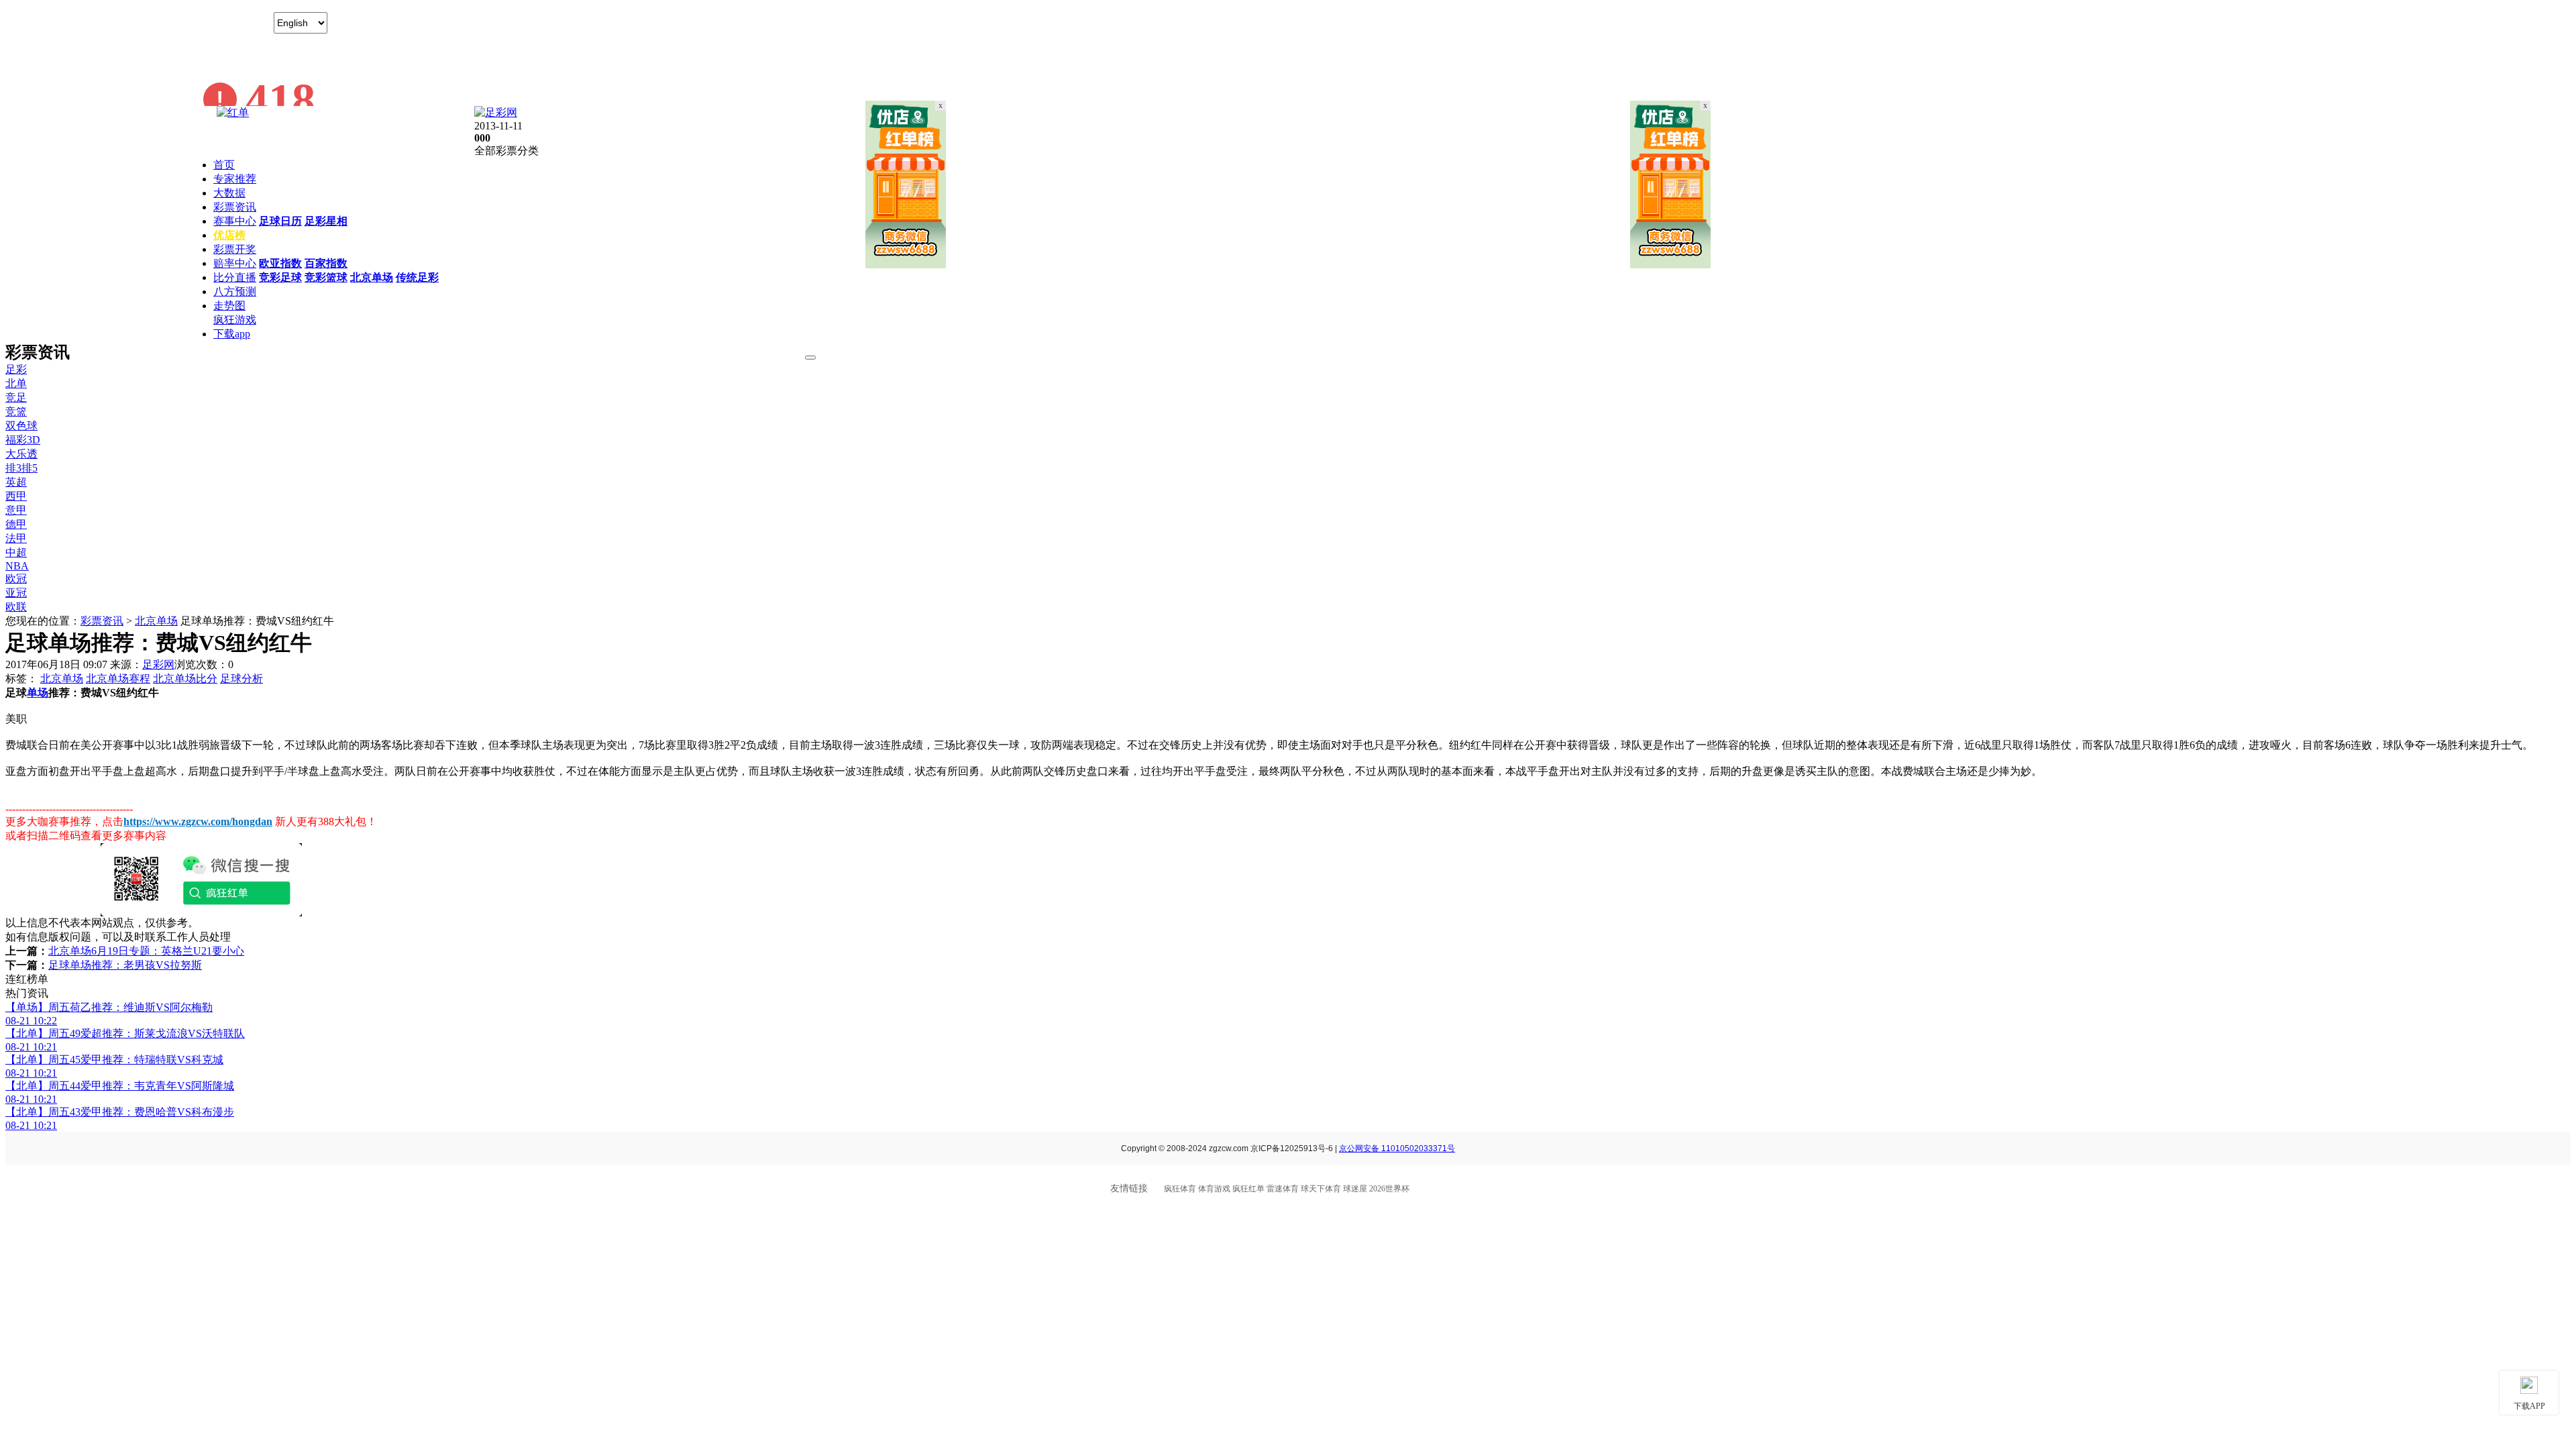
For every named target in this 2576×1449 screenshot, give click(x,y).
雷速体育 (1283, 1189)
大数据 (229, 193)
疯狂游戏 (235, 320)
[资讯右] (1670, 265)
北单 (16, 383)
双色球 (21, 426)
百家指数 (326, 263)
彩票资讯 (235, 207)
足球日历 (280, 221)
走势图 (229, 306)
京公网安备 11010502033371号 (1397, 1148)
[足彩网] (496, 112)
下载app (232, 334)
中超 (16, 552)
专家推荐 (235, 179)
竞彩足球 (280, 277)
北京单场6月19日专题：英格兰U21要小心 (146, 951)
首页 (224, 165)
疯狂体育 (1180, 1189)
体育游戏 (1214, 1189)
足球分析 (241, 679)
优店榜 (229, 235)
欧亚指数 (280, 263)
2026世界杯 (1389, 1189)
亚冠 (16, 593)
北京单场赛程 (118, 679)
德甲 (16, 524)
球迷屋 (1355, 1189)
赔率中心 (235, 263)
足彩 (16, 369)
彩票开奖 (235, 249)
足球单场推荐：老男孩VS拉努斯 (125, 965)
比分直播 (235, 277)
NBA (17, 566)
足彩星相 (326, 221)
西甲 (16, 496)
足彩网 (158, 664)
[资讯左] (906, 265)
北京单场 (372, 277)
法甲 (16, 538)
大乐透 (21, 454)
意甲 (16, 510)
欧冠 (16, 579)
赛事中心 (235, 221)
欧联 (16, 607)
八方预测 (235, 291)
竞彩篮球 (326, 277)
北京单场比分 (185, 679)
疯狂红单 (1248, 1189)
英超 (16, 482)
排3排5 (21, 468)
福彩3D (23, 440)
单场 (38, 693)
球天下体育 (1321, 1189)
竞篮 (16, 412)
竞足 (16, 397)
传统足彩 (417, 277)
